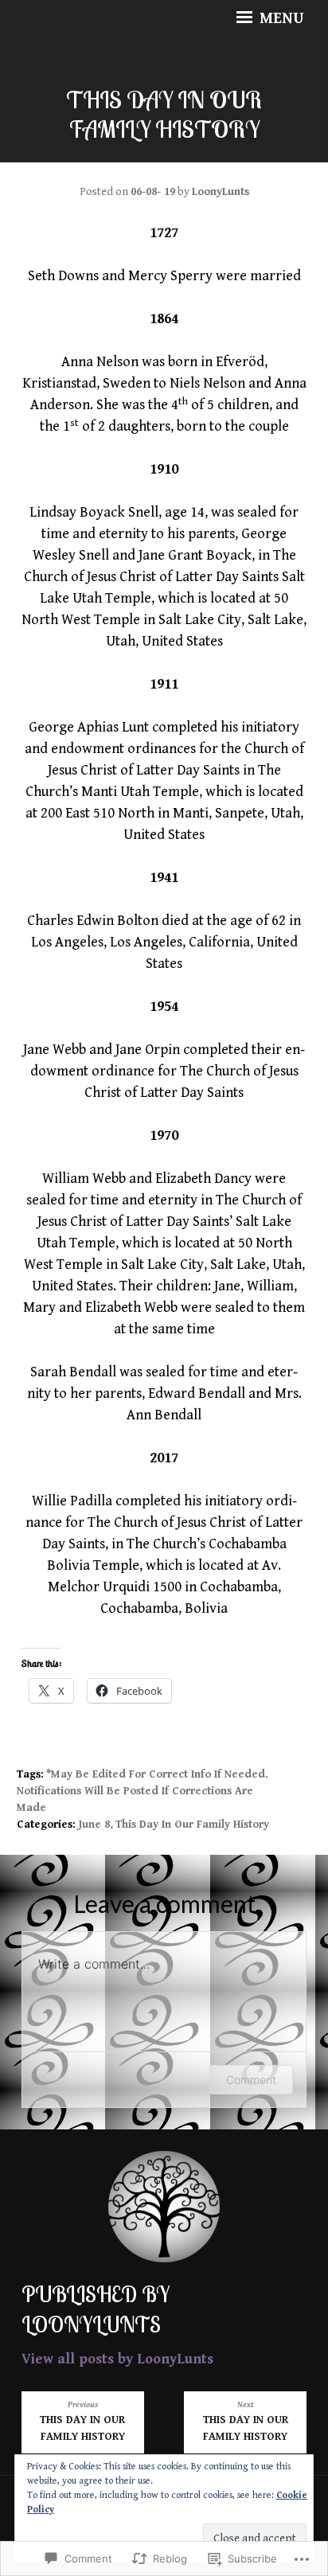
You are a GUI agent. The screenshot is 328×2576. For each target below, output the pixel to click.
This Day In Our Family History (192, 1825)
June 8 (94, 1825)
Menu (280, 19)
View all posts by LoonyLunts (117, 2359)
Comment (251, 2080)
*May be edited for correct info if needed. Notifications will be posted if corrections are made (143, 1791)
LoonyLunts (221, 192)
